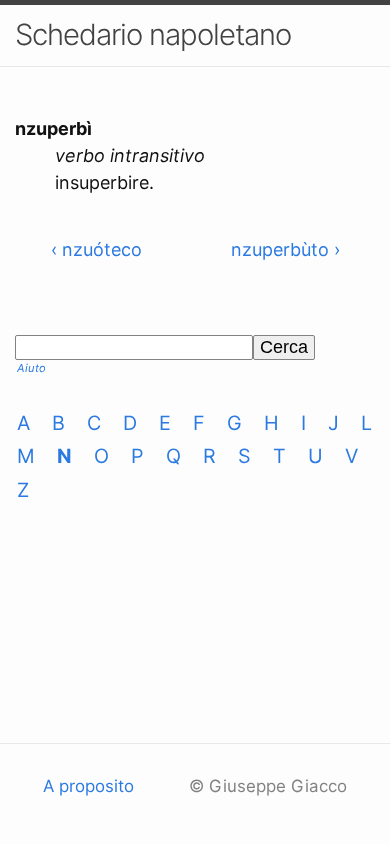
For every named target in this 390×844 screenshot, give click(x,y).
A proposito (88, 786)
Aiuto (31, 368)
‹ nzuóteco (96, 249)
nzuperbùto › (285, 249)
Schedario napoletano (153, 34)
